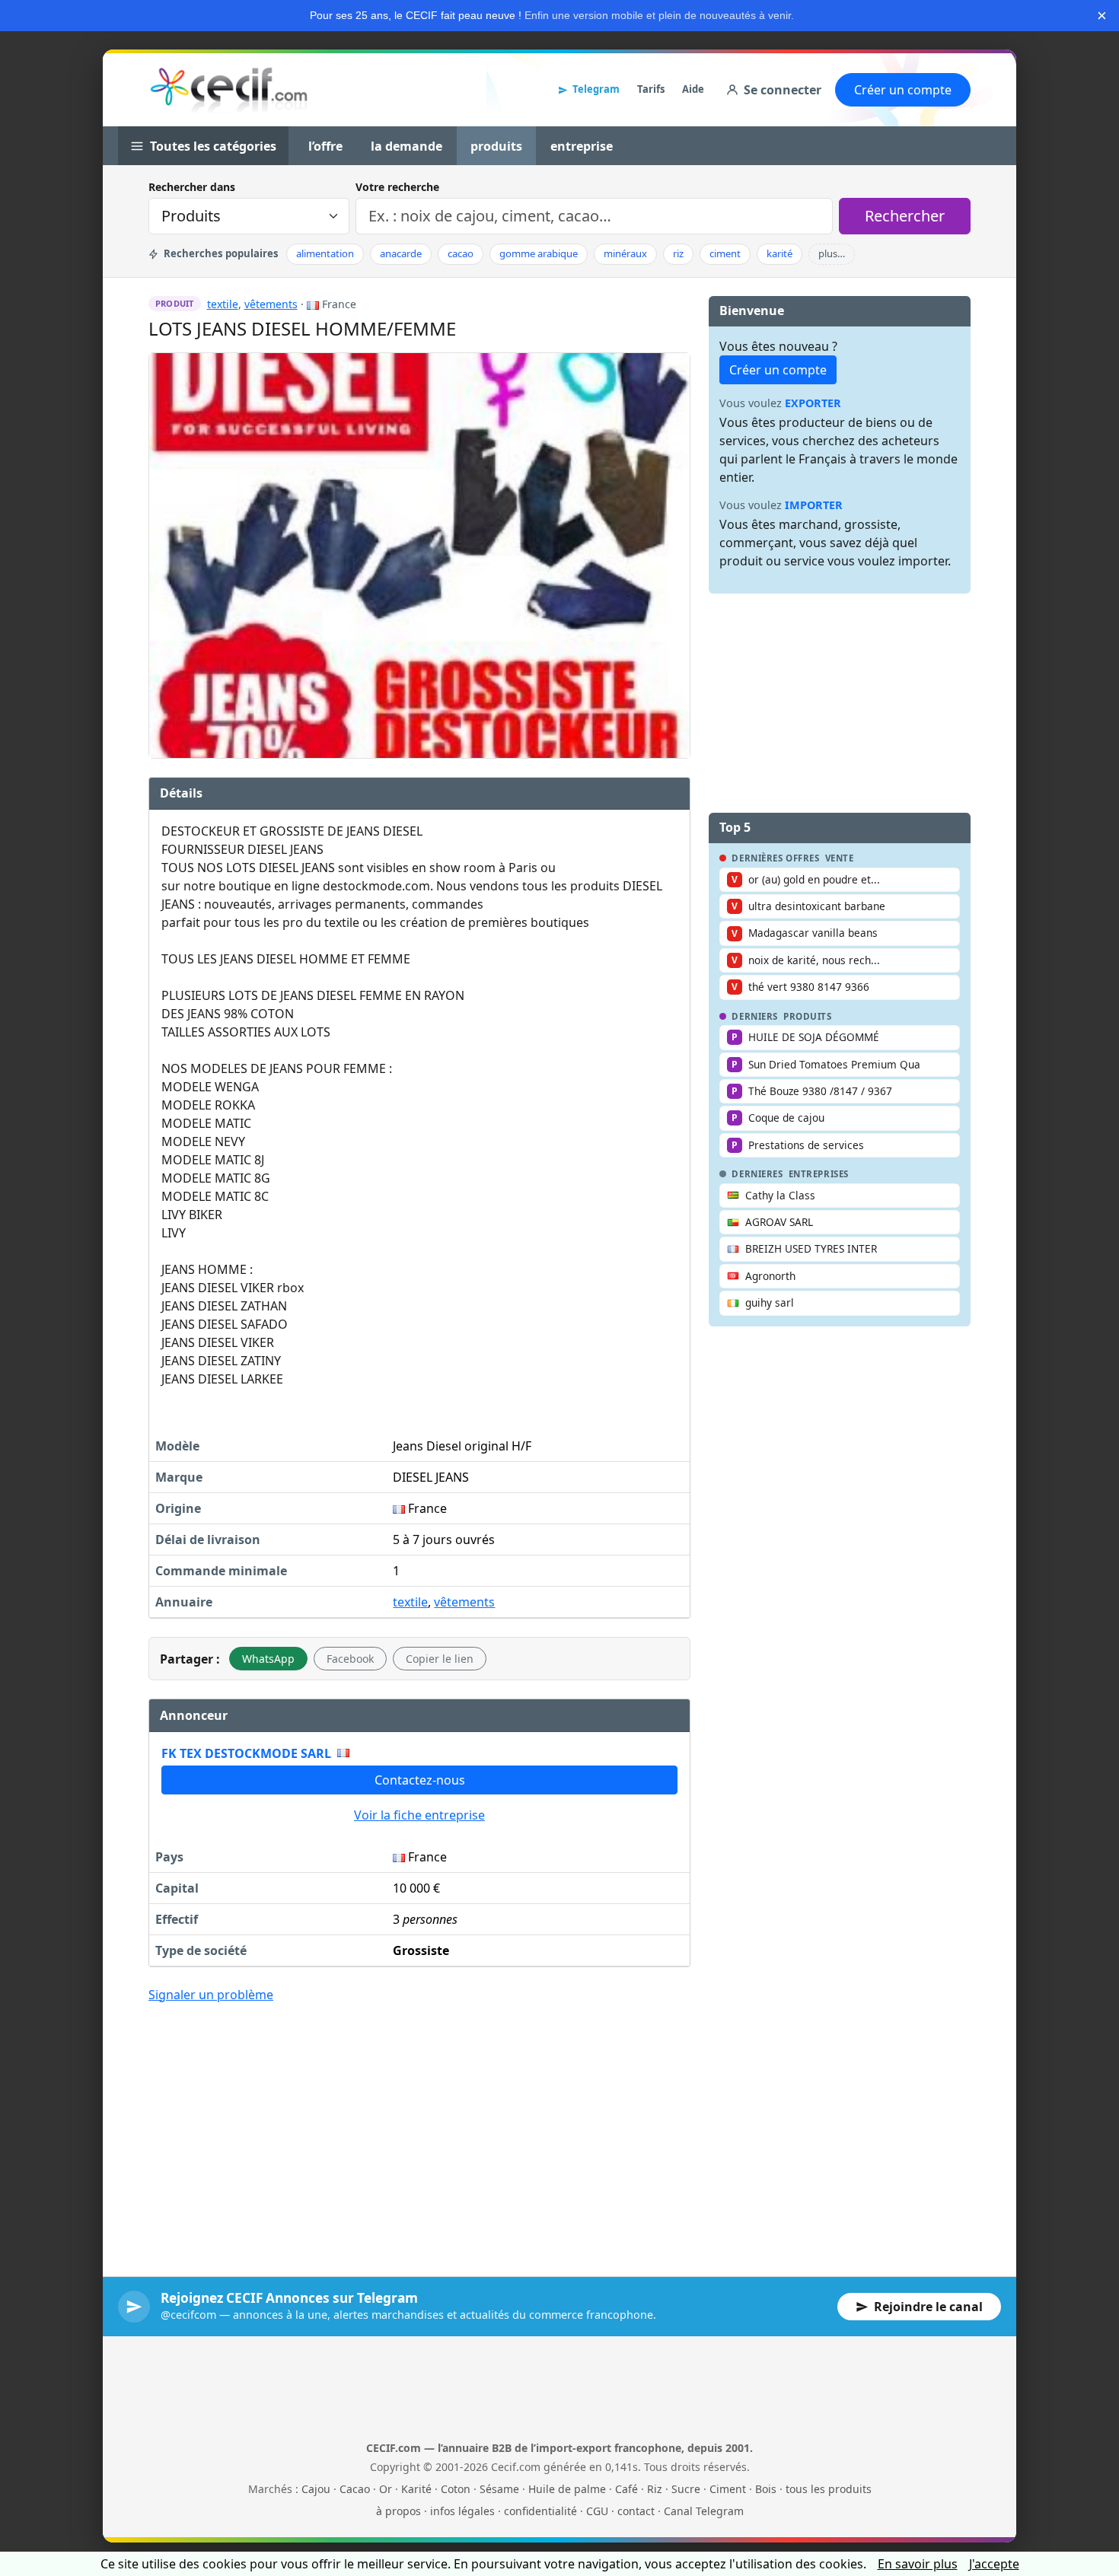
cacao (461, 253)
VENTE (840, 858)
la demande (406, 146)
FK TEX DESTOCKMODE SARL (246, 1753)
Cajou (316, 2489)
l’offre (325, 146)
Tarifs (651, 89)
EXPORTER (813, 403)
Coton (456, 2489)
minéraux (625, 253)
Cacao (355, 2489)
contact (636, 2511)
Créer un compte (903, 90)
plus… (832, 253)
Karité (416, 2489)
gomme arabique (539, 253)
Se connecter (783, 90)
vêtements (271, 304)
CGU (597, 2511)
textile (223, 304)
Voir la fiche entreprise (419, 1815)
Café (626, 2489)
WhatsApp (268, 1659)
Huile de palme (567, 2489)
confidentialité (540, 2511)
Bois (766, 2489)
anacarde (401, 253)
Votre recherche (397, 187)
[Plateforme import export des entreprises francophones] (229, 90)
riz (678, 253)
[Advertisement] (419, 2129)
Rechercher (905, 216)
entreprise (582, 146)
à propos (399, 2511)
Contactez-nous (420, 1780)
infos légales (462, 2511)
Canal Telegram (704, 2511)
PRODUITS (808, 1017)
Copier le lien (440, 1659)
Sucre (686, 2489)
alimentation (325, 253)
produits (496, 146)
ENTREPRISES (819, 1174)
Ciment (728, 2489)
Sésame (499, 2489)
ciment (725, 253)
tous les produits (829, 2489)
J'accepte (994, 2564)
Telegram (596, 89)
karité (779, 253)
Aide (693, 89)
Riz (655, 2489)
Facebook (350, 1659)
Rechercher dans (192, 187)
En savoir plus (918, 2564)
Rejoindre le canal (928, 2307)
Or (386, 2489)
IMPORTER (814, 505)
